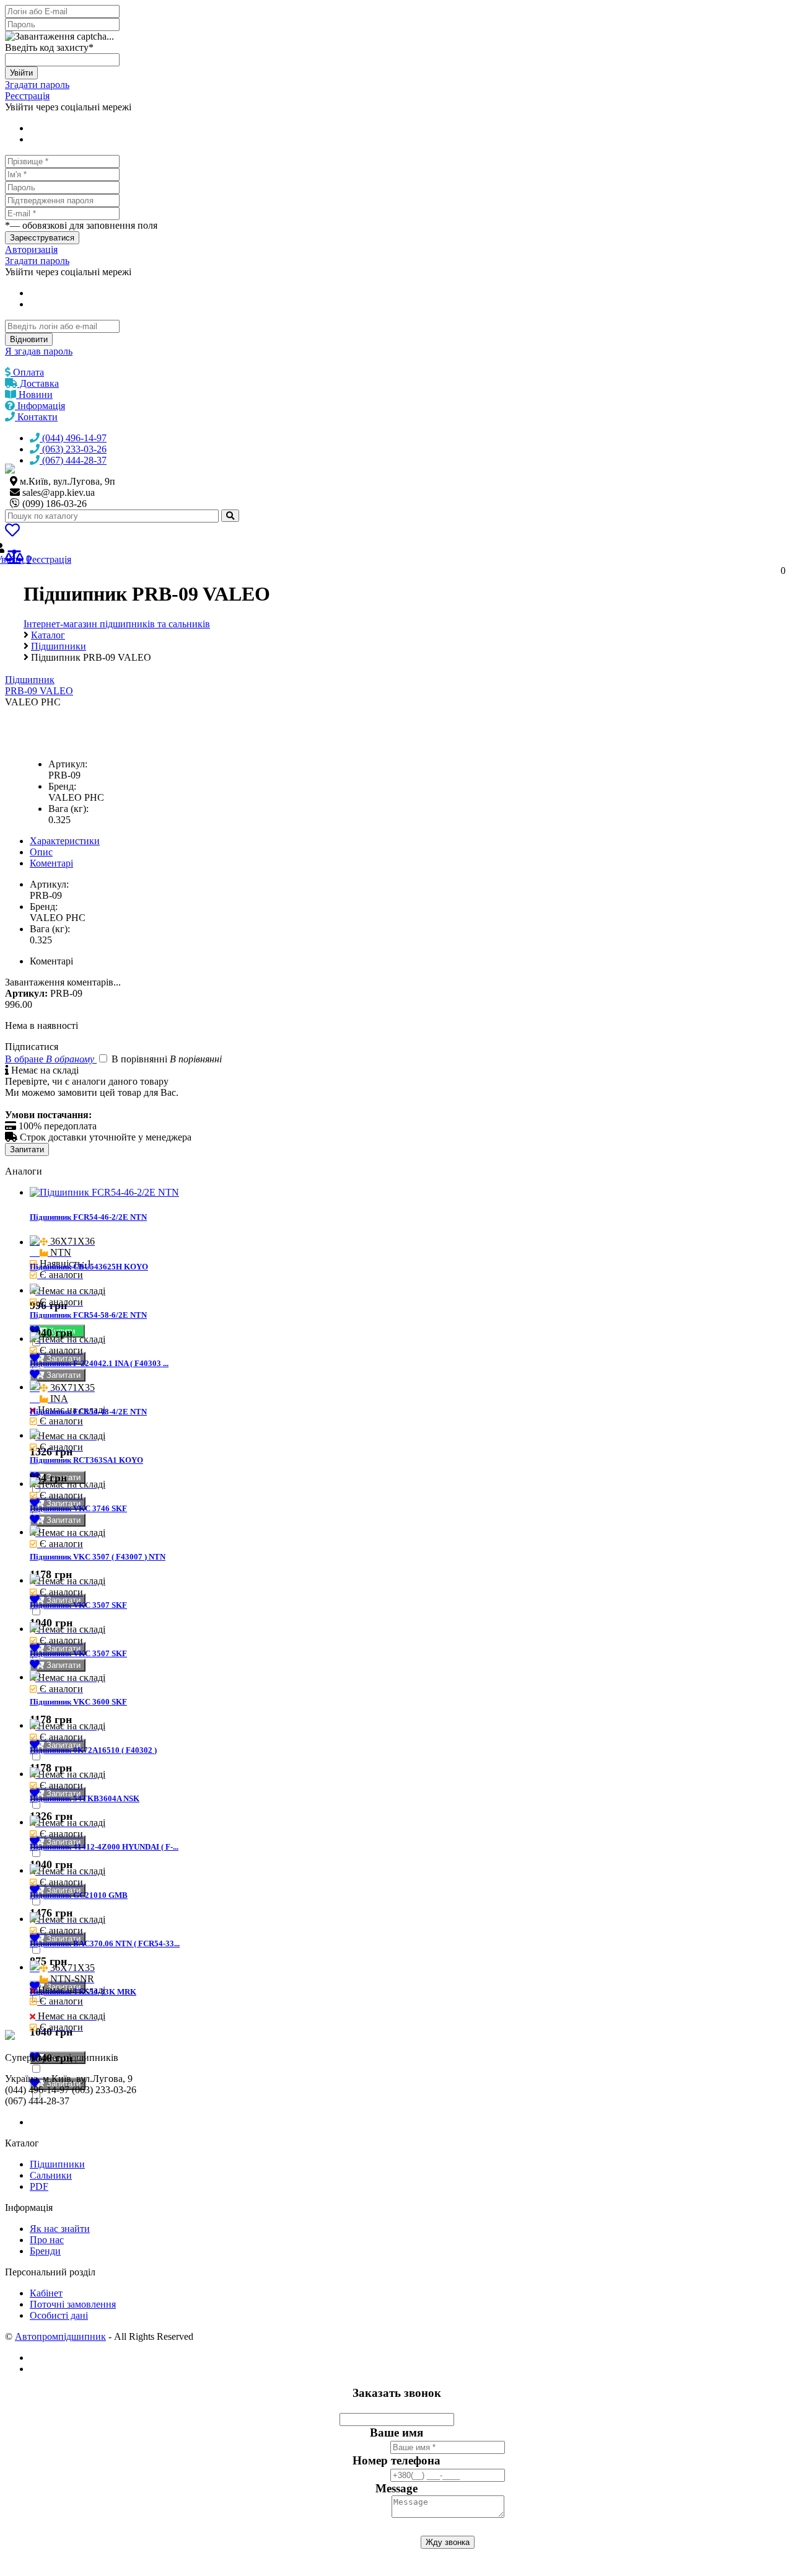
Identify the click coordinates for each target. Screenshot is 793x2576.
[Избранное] (12, 532)
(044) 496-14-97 (73, 438)
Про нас (47, 2240)
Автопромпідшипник (60, 2336)
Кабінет (46, 2293)
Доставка (38, 383)
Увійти (21, 73)
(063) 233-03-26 (73, 449)
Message (396, 2488)
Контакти (36, 417)
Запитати (27, 1149)
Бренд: (62, 786)
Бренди (45, 2251)
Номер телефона (396, 2460)
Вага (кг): (68, 809)
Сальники (51, 2175)
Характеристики (65, 841)
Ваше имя (396, 2433)
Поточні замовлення (73, 2304)
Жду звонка (448, 2542)
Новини (34, 395)
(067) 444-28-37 (73, 460)
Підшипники (57, 2164)
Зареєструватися (42, 238)
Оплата (27, 372)
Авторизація (31, 249)
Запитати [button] (62, 1375)
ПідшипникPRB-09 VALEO (39, 685)
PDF (39, 2186)
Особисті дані (59, 2315)
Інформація (40, 406)
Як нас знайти (60, 2229)
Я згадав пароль (39, 351)
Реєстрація (27, 96)
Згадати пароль (37, 85)
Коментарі (51, 863)
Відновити (29, 339)
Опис (41, 852)
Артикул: (68, 764)
